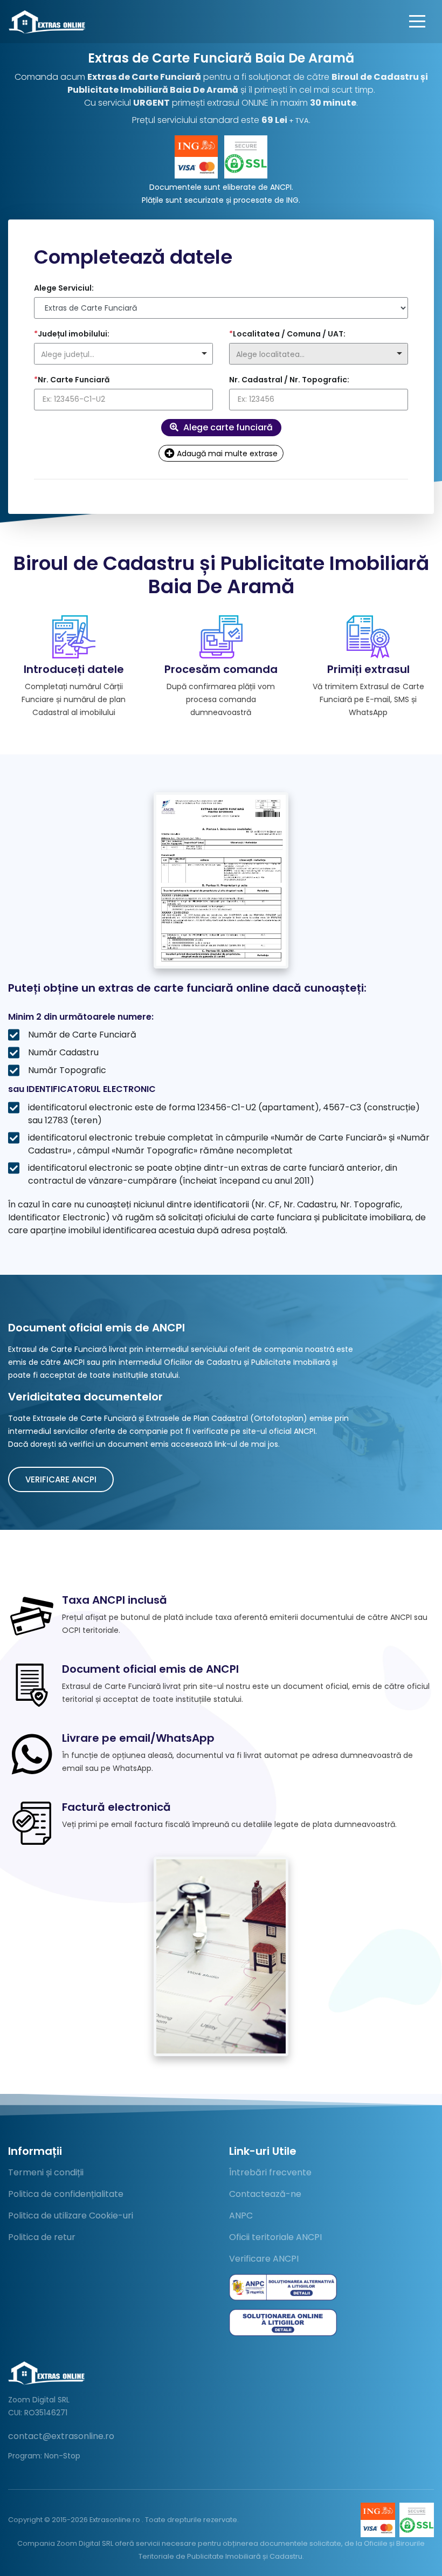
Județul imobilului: (72, 334)
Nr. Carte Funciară (72, 380)
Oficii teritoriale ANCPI (275, 2237)
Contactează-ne (265, 2194)
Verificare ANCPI (61, 1479)
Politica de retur (42, 2237)
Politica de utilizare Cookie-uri (71, 2216)
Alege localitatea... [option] (270, 354)
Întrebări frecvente (270, 2172)
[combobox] (123, 354)
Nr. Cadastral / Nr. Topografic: (289, 380)
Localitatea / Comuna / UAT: (287, 334)
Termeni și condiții (46, 2172)
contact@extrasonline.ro (61, 2436)
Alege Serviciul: (64, 288)
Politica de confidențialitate (66, 2194)
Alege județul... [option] (68, 354)
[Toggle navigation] (417, 22)
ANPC (241, 2216)
